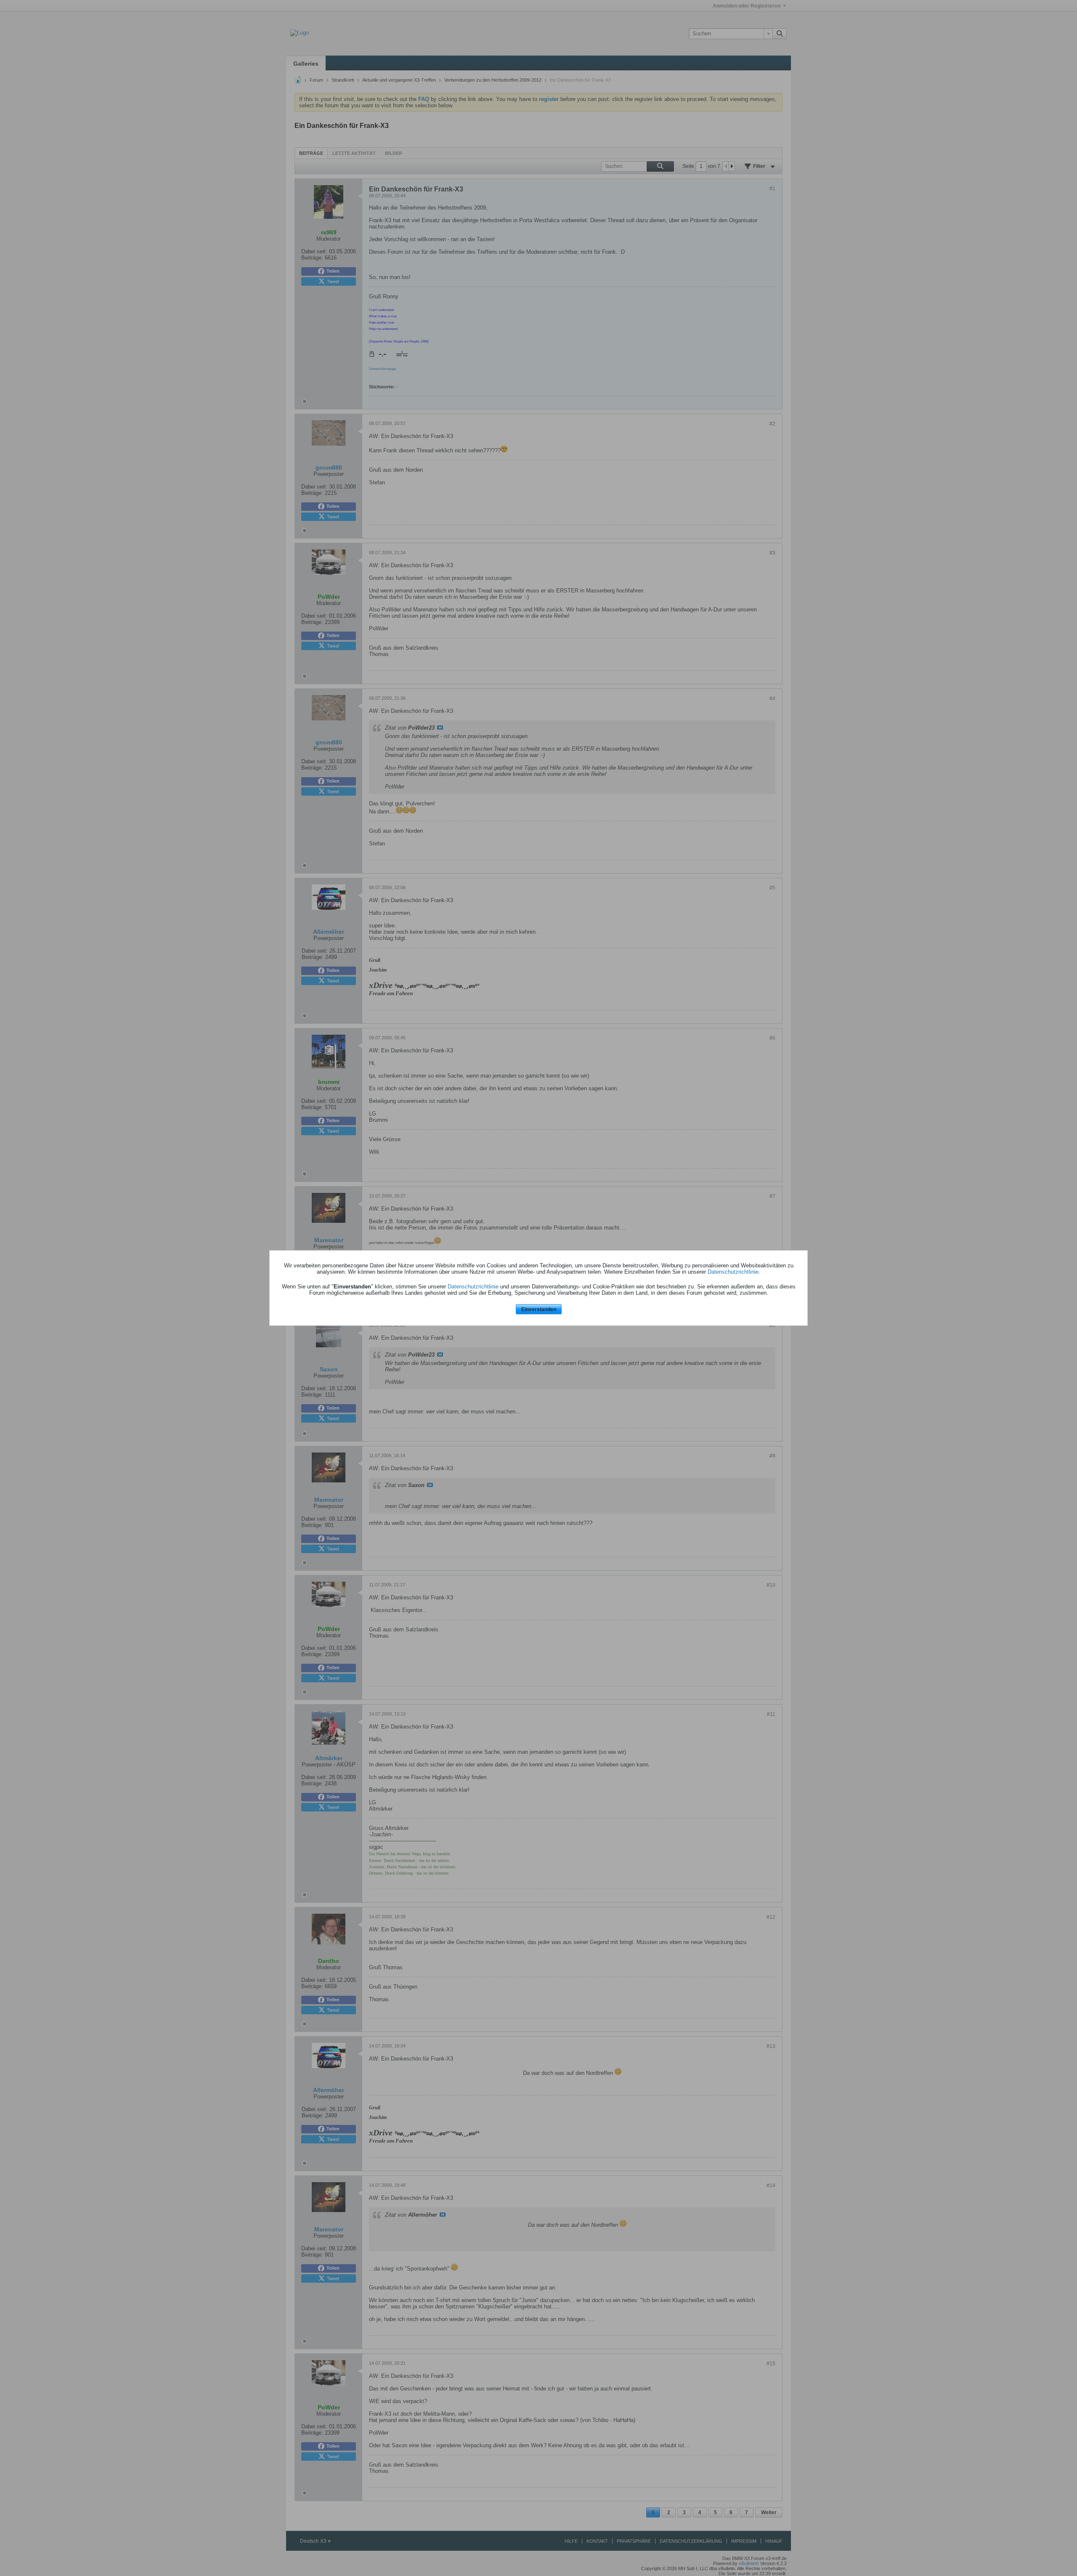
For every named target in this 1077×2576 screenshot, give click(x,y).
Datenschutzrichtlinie (733, 1271)
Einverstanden (539, 1309)
